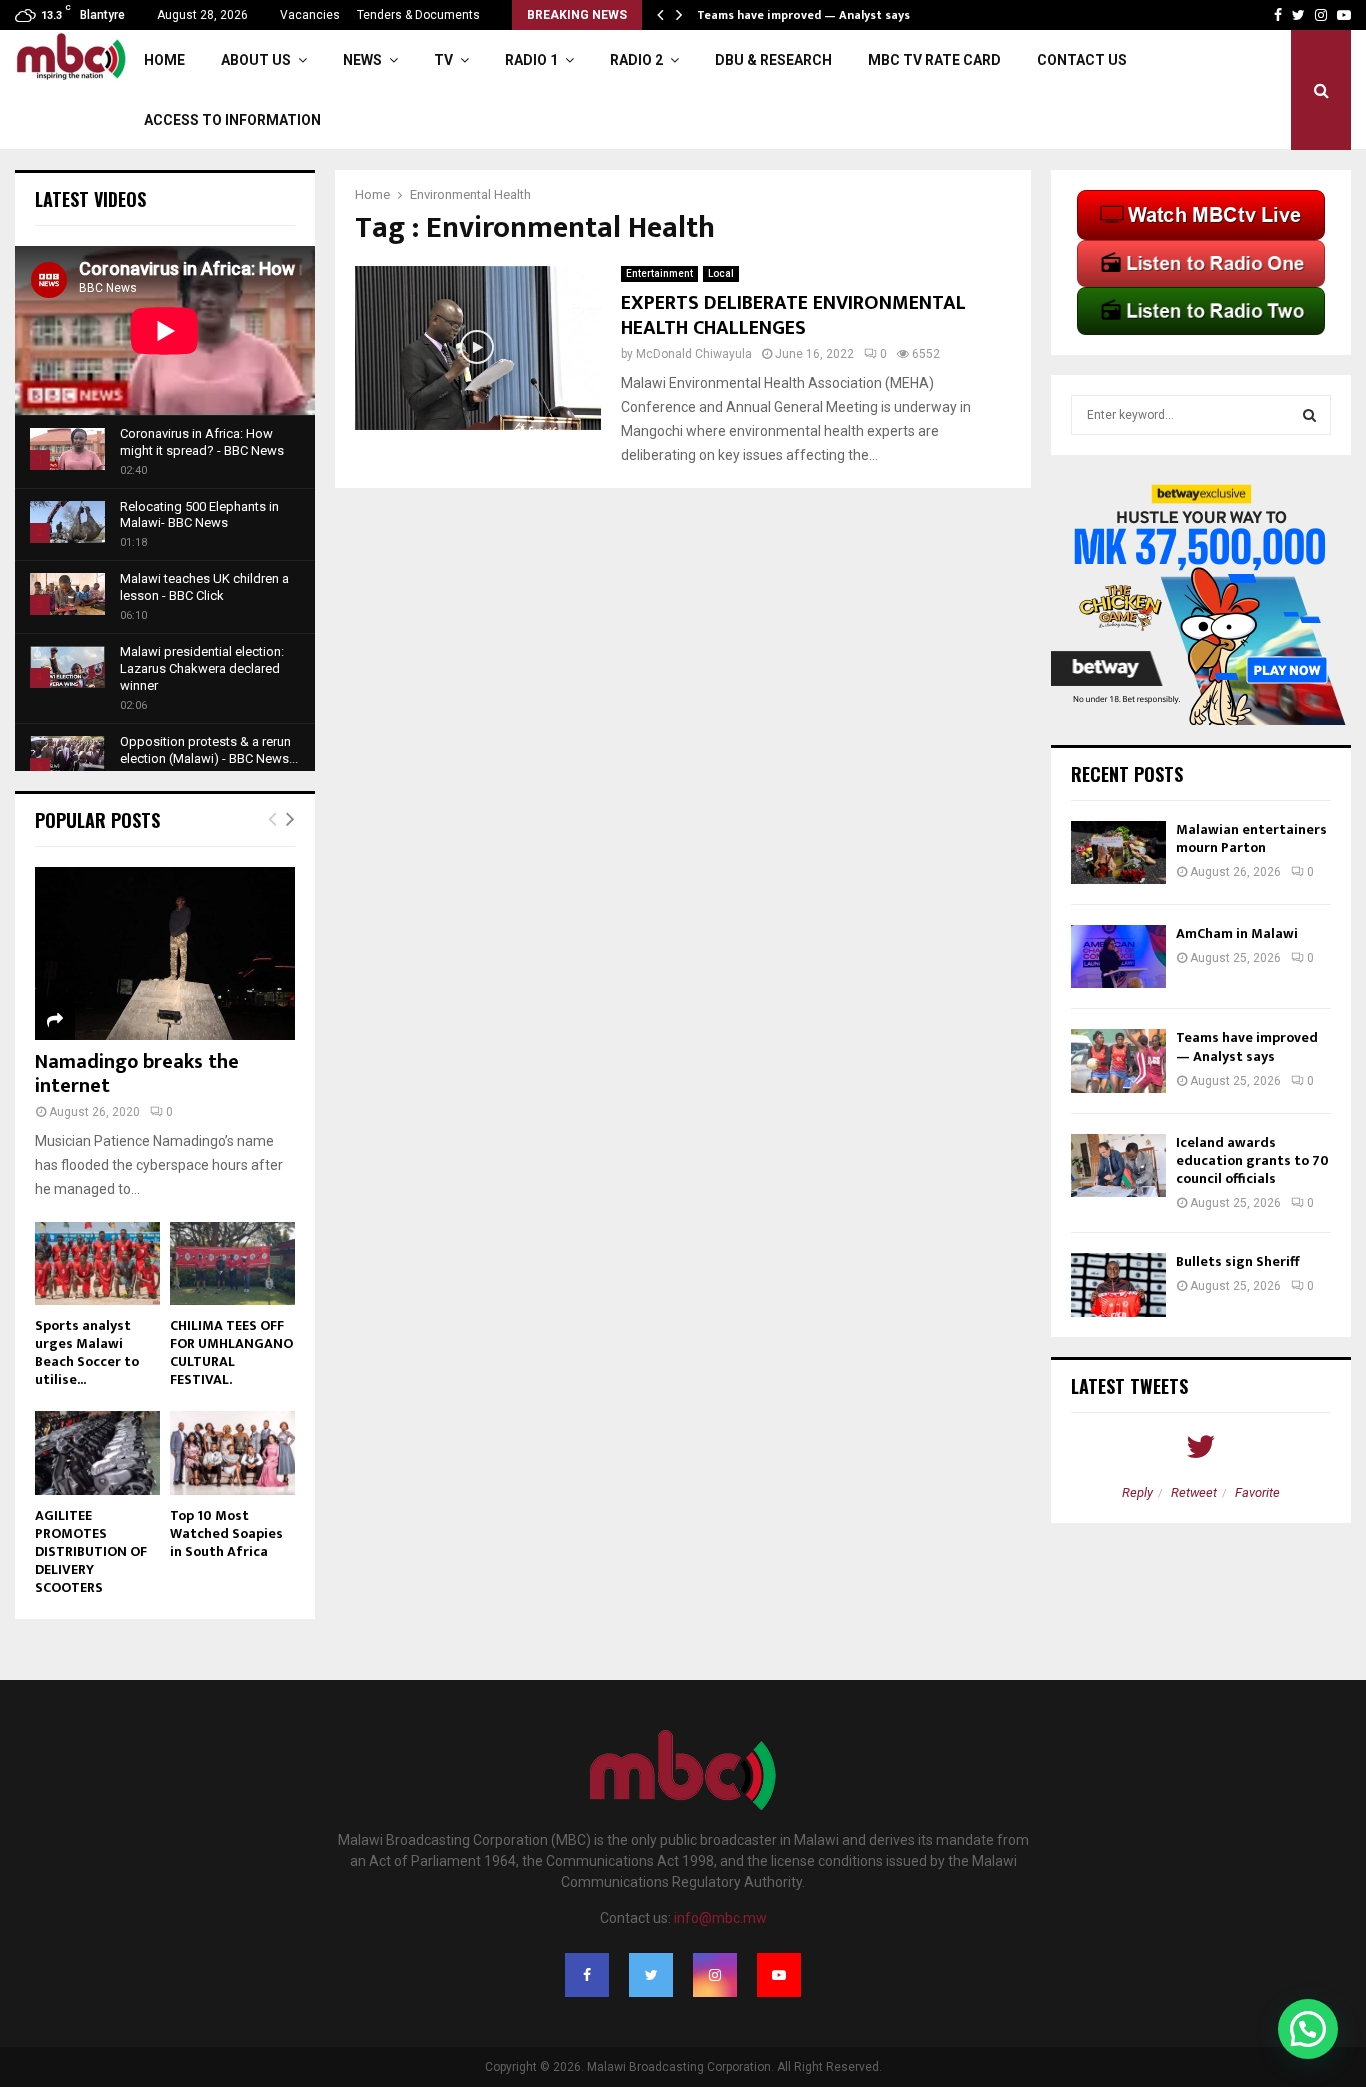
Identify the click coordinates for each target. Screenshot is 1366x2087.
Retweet (1194, 1492)
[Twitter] (651, 1975)
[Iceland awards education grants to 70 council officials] (1118, 1165)
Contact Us (1082, 60)
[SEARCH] (1309, 415)
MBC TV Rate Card (934, 60)
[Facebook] (587, 1975)
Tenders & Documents (418, 15)
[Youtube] (779, 1975)
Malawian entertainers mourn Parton (1251, 838)
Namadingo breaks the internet (137, 1074)
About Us (256, 60)
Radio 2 (636, 60)
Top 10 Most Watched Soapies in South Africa (226, 1533)
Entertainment (659, 273)
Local (721, 273)
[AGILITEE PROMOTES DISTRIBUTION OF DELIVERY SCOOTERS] (97, 1452)
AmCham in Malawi (1237, 933)
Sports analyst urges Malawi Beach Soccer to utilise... (87, 1352)
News (362, 60)
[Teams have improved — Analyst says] (1118, 1060)
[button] (1308, 2029)
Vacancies (310, 15)
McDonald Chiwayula (694, 354)
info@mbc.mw (720, 1918)
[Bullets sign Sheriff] (1118, 1284)
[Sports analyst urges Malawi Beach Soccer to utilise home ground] (97, 1263)
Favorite (1257, 1492)
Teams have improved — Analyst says (805, 15)
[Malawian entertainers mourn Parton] (1118, 852)
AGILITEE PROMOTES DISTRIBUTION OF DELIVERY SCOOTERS (91, 1551)
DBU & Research (773, 60)
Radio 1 (531, 60)
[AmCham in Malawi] (1118, 956)
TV (443, 60)
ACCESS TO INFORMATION (232, 120)
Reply (1137, 1492)
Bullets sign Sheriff (1239, 1261)
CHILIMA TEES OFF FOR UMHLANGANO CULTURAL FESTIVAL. (231, 1352)
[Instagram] (715, 1975)
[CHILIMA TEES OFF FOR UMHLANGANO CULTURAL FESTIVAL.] (232, 1263)
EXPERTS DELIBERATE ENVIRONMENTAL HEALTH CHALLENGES (793, 315)
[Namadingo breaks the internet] (165, 953)
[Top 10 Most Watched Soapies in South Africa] (232, 1452)
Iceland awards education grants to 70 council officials (1252, 1160)
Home (164, 60)
